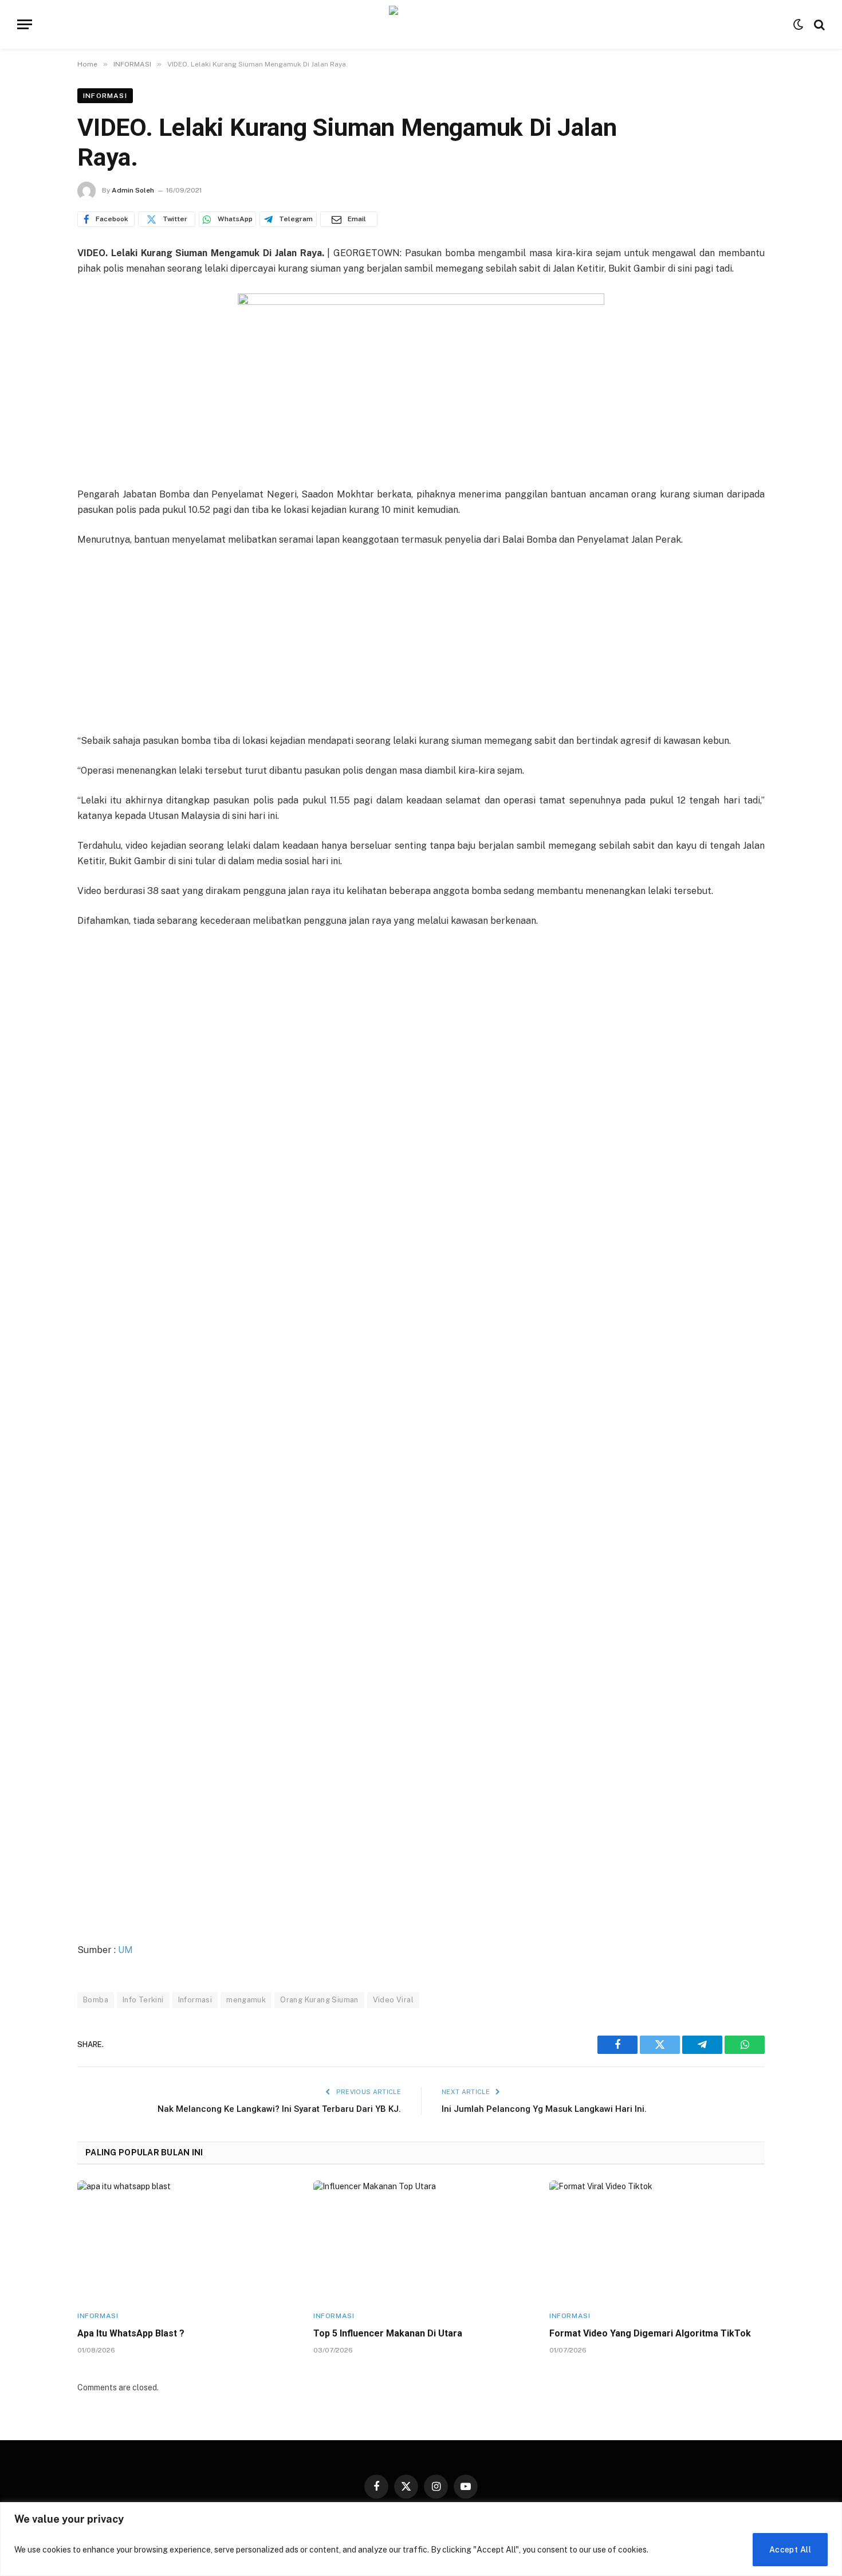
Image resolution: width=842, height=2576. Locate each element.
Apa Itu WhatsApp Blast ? (131, 2333)
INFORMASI (105, 96)
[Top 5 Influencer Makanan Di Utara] (421, 2241)
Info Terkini (143, 2000)
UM (125, 1950)
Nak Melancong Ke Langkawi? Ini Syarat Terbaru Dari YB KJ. (279, 2109)
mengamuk (246, 2000)
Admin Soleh (133, 190)
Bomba (96, 2000)
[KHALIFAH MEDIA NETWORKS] (421, 24)
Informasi (195, 2000)
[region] (421, 2539)
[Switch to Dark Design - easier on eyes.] (798, 25)
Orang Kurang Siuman (319, 2000)
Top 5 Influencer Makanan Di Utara (388, 2333)
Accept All (790, 2550)
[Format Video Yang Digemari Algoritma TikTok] (657, 2241)
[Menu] (25, 24)
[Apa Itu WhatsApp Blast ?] (185, 2241)
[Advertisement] (421, 641)
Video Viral (393, 2000)
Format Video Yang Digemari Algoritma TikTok (650, 2333)
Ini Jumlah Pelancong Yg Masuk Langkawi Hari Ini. (544, 2109)
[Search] (818, 24)
